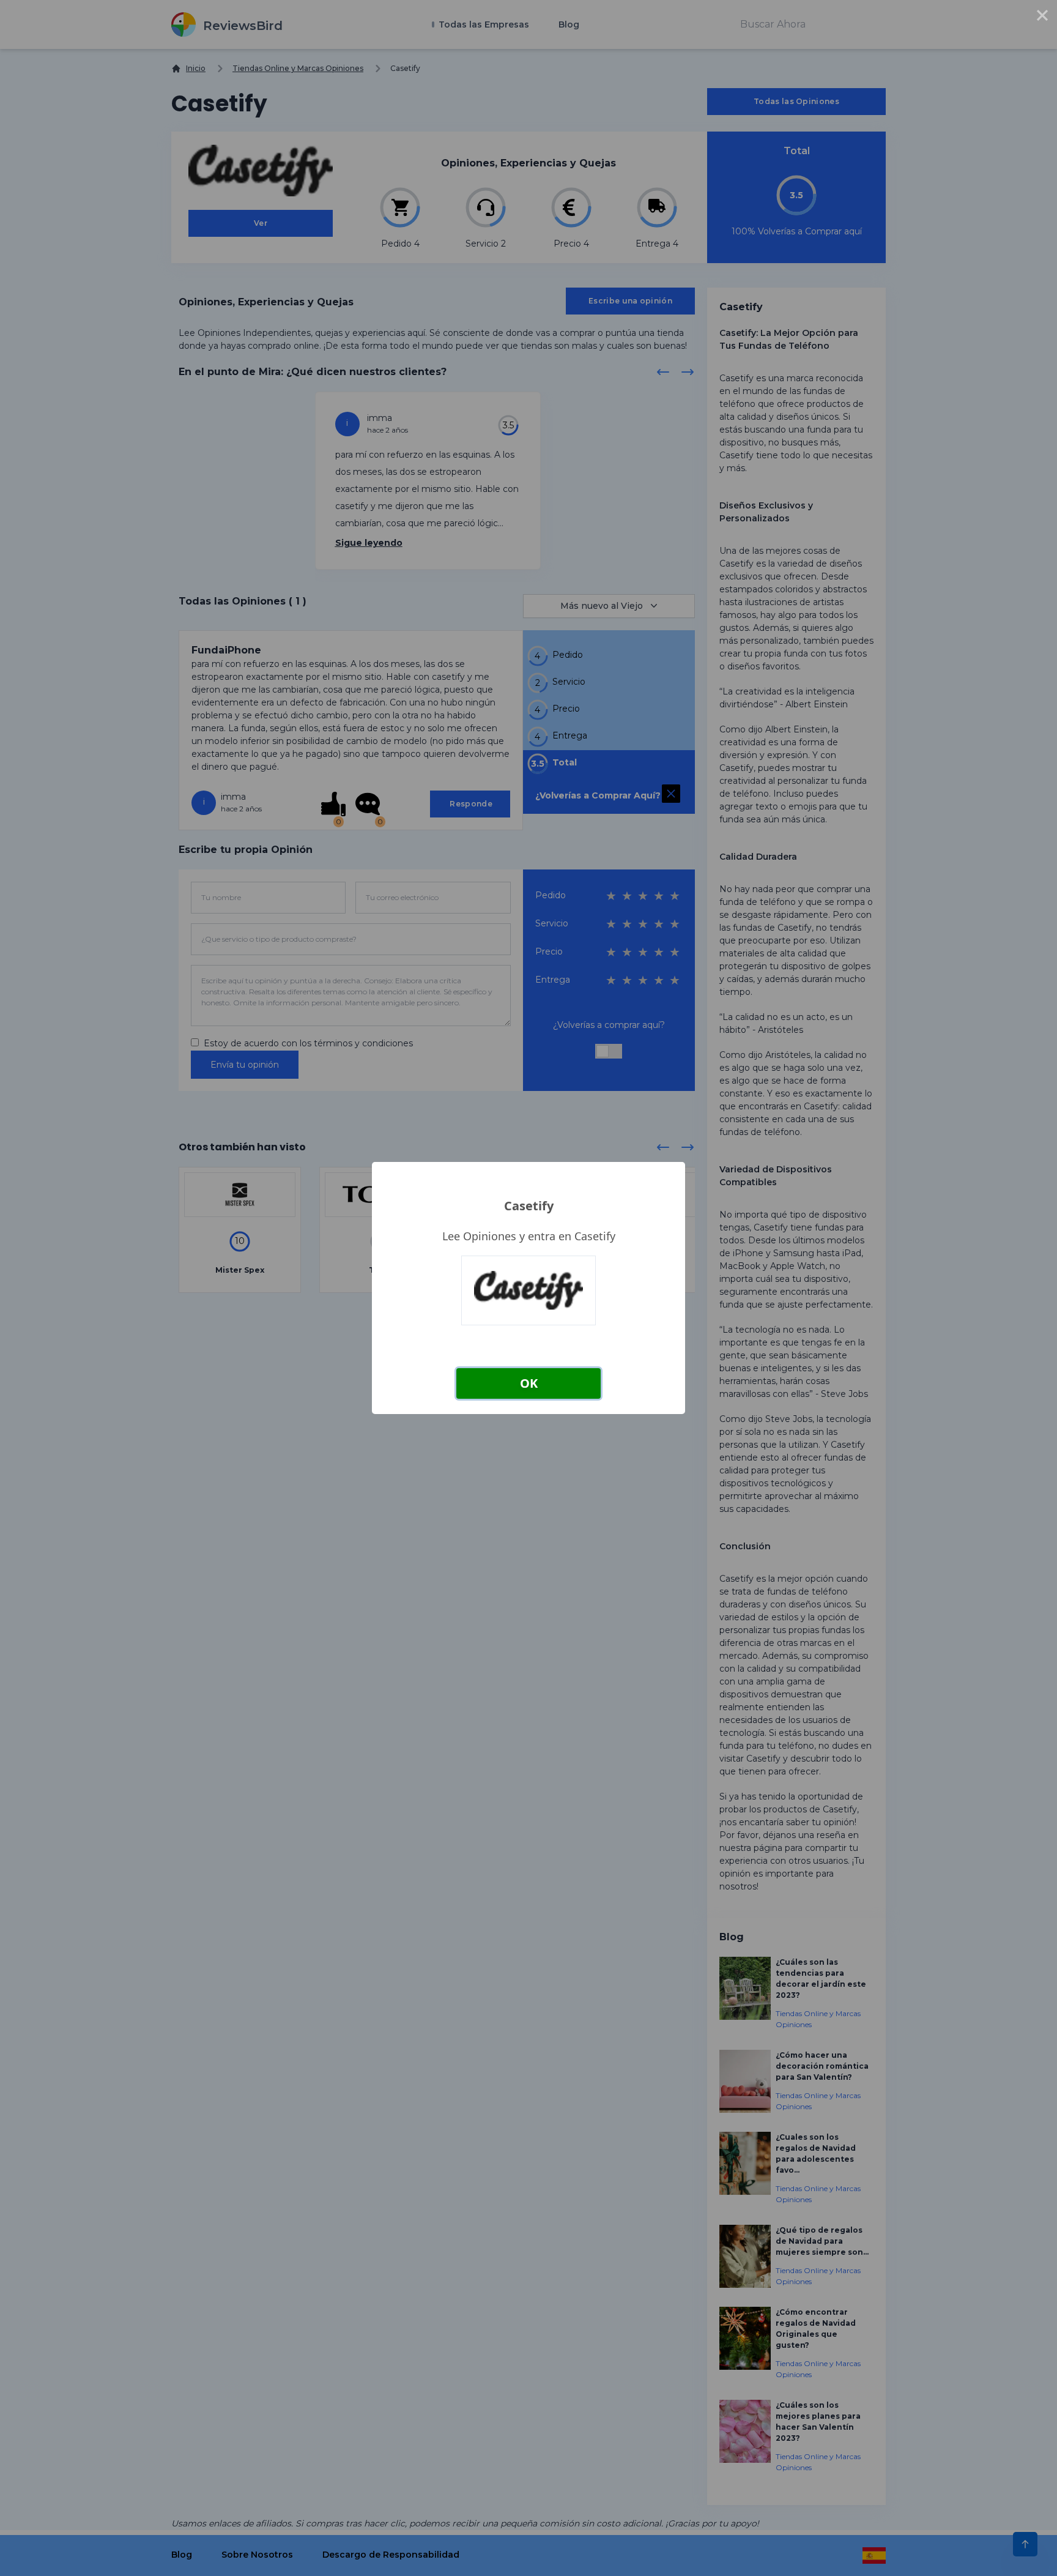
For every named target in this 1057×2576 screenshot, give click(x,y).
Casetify (529, 1206)
